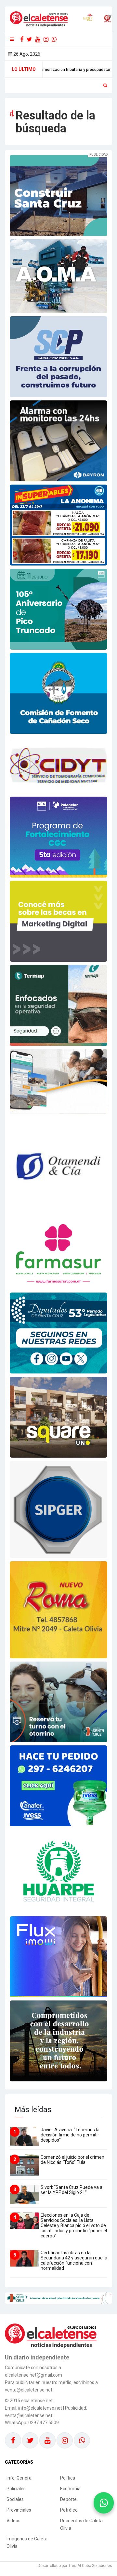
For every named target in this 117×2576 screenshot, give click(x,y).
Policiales (16, 2489)
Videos (13, 2521)
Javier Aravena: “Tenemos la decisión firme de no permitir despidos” (70, 2135)
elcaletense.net (37, 2401)
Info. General (19, 2478)
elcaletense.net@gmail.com (33, 2375)
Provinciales (19, 2510)
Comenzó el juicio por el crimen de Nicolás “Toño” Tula (72, 2160)
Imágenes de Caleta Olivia (27, 2542)
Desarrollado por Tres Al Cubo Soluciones (75, 2566)
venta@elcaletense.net (29, 2415)
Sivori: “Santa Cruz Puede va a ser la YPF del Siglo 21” (71, 2190)
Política (68, 2478)
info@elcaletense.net (40, 2408)
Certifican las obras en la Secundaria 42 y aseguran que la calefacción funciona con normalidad (74, 2260)
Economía (70, 2489)
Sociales (15, 2499)
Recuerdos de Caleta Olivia (81, 2524)
